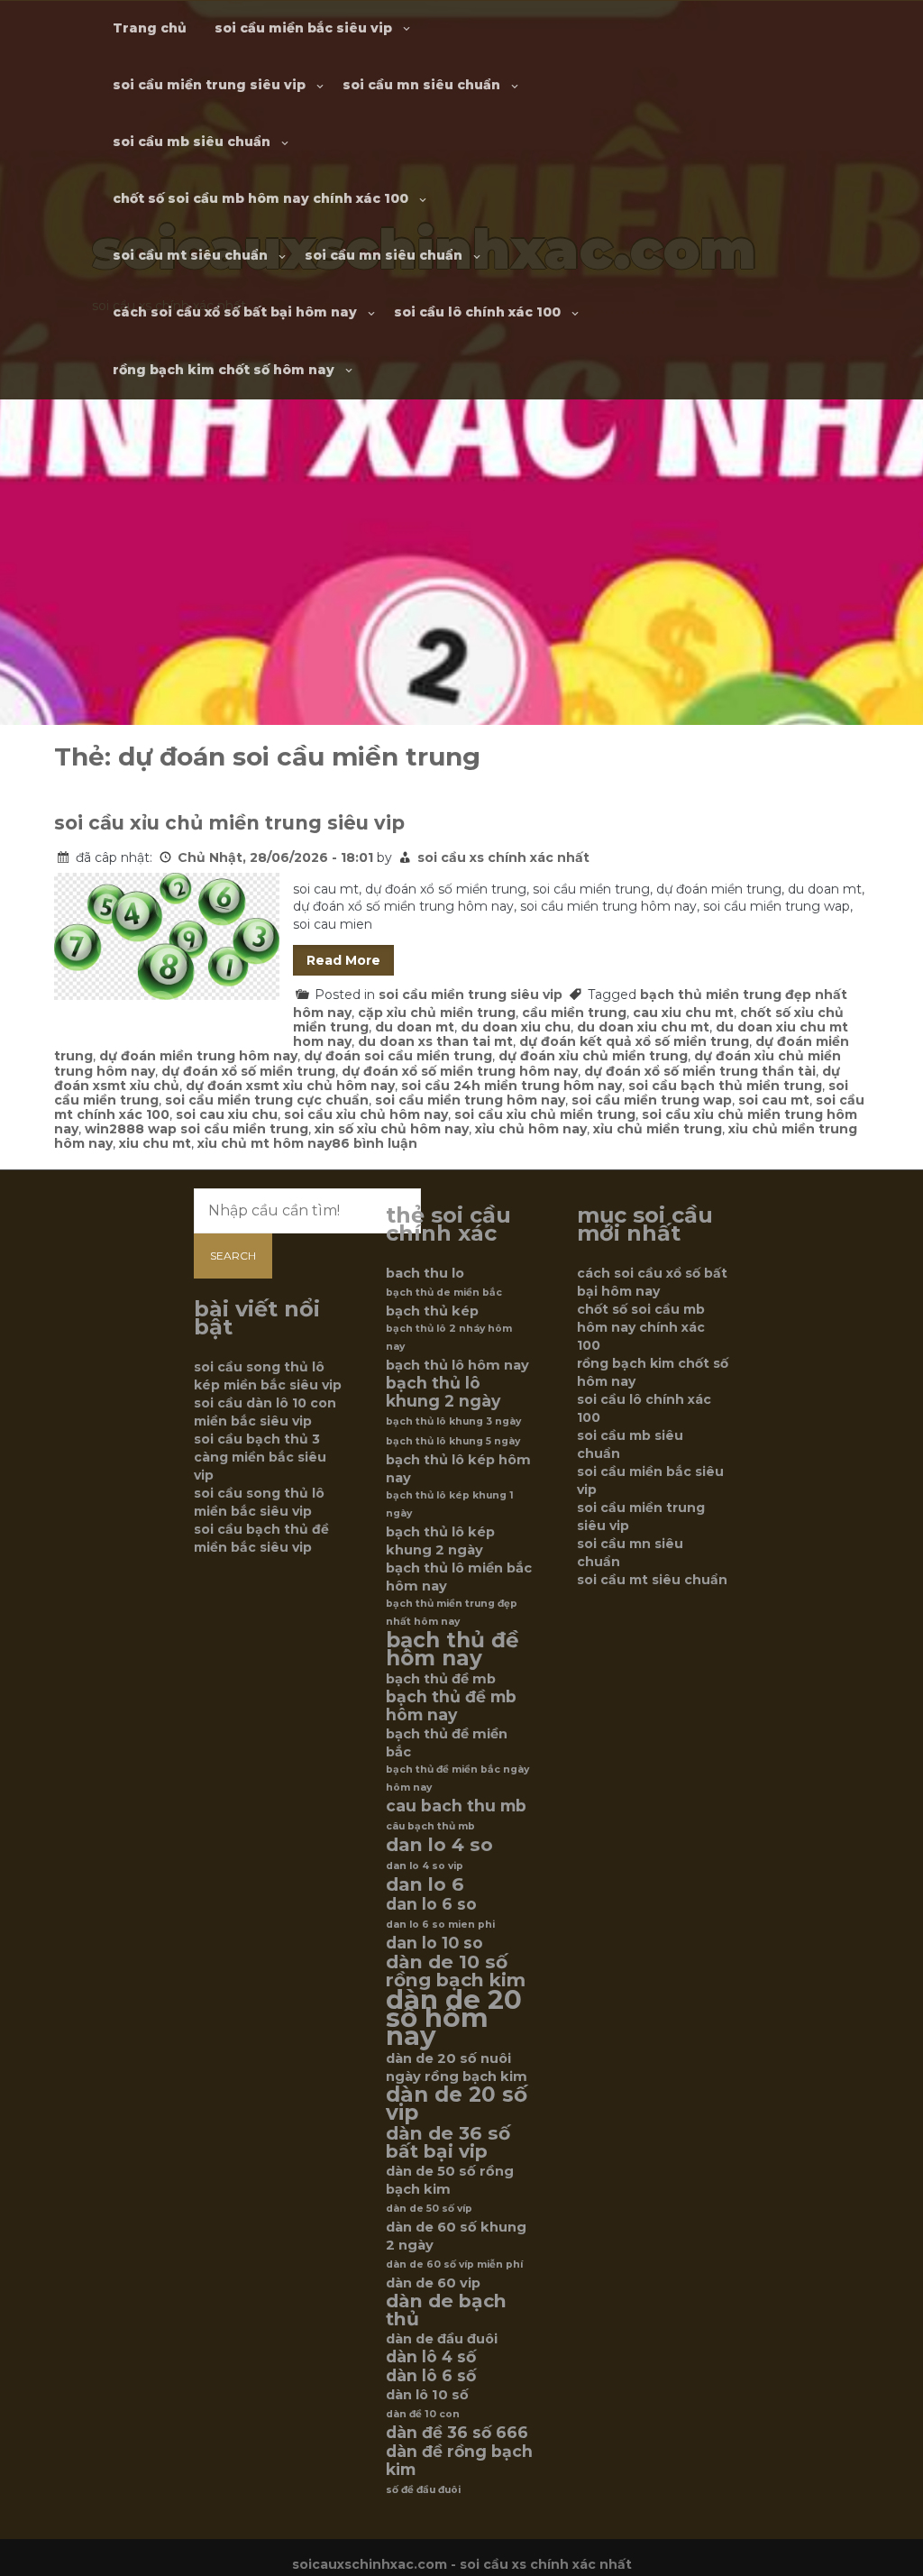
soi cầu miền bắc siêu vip (303, 28)
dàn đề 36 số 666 (457, 2433)
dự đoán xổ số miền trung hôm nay (460, 1071)
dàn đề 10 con (423, 2414)
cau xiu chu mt (683, 1013)
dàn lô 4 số (431, 2357)
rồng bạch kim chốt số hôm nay (224, 370)
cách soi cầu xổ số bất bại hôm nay (235, 312)
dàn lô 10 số (427, 2395)
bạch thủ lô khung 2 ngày (443, 1392)
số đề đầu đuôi (423, 2490)
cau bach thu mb (456, 1806)
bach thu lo (425, 1273)
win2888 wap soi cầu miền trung (196, 1129)
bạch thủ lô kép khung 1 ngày (450, 1504)
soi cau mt (774, 1100)
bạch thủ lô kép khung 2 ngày (440, 1541)
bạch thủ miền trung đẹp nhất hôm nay (452, 1613)
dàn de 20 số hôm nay (454, 2018)
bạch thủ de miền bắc (444, 1293)
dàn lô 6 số (431, 2376)
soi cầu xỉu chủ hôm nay (366, 1114)
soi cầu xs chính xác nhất (503, 857)
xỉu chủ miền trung (658, 1129)
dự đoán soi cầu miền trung (398, 1056)
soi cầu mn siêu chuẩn (421, 85)
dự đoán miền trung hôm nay (198, 1056)
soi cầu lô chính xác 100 (477, 312)
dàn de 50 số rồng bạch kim (450, 2180)
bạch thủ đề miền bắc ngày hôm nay (457, 1778)
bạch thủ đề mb (441, 1679)
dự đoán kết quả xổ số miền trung (634, 1041)
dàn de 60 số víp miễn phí (454, 2264)
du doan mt (415, 1027)
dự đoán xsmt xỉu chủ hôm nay (290, 1086)
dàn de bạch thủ (446, 2310)
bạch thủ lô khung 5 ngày (453, 1441)
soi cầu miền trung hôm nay (470, 1100)
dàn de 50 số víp (429, 2209)
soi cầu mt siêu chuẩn (190, 255)
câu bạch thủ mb (430, 1826)
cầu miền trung (574, 1013)
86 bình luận (375, 1143)
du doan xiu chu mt (643, 1027)
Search (233, 1256)
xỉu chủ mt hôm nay (265, 1143)
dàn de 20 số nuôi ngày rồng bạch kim (457, 2067)
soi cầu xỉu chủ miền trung (545, 1114)
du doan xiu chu (516, 1027)
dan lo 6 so (431, 1904)
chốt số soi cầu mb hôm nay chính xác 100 (260, 198)
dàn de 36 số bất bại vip (448, 2142)
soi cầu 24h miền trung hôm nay (512, 1086)
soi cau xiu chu (227, 1114)
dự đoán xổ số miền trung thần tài (700, 1071)
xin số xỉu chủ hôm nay (392, 1129)
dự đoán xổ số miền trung (248, 1071)
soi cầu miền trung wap (652, 1100)
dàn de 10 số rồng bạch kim (456, 1971)
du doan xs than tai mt (435, 1041)
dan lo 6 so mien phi (440, 1925)
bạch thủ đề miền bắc (447, 1743)
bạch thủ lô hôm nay (457, 1365)
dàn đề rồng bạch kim (459, 2461)
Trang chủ (150, 28)
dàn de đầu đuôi (442, 2339)
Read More (343, 960)
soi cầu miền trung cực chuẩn (267, 1100)
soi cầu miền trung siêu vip (209, 85)
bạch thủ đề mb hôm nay (451, 1706)
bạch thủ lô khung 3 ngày (453, 1421)
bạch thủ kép (432, 1311)
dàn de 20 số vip (457, 2104)
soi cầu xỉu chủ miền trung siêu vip (229, 823)
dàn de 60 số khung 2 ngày (456, 2236)
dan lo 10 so (434, 1943)
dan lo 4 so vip (425, 1866)
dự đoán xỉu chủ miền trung (593, 1056)
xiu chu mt (155, 1143)
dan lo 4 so (439, 1845)
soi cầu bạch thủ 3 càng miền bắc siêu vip (260, 1457)
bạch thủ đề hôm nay (452, 1649)
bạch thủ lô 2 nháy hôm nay (449, 1338)
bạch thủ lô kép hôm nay (458, 1469)
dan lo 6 (425, 1884)
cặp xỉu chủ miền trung (437, 1013)
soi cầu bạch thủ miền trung (725, 1086)
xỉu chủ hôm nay (531, 1129)
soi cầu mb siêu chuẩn (192, 142)
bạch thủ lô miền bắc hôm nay (459, 1577)
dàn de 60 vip (433, 2283)
